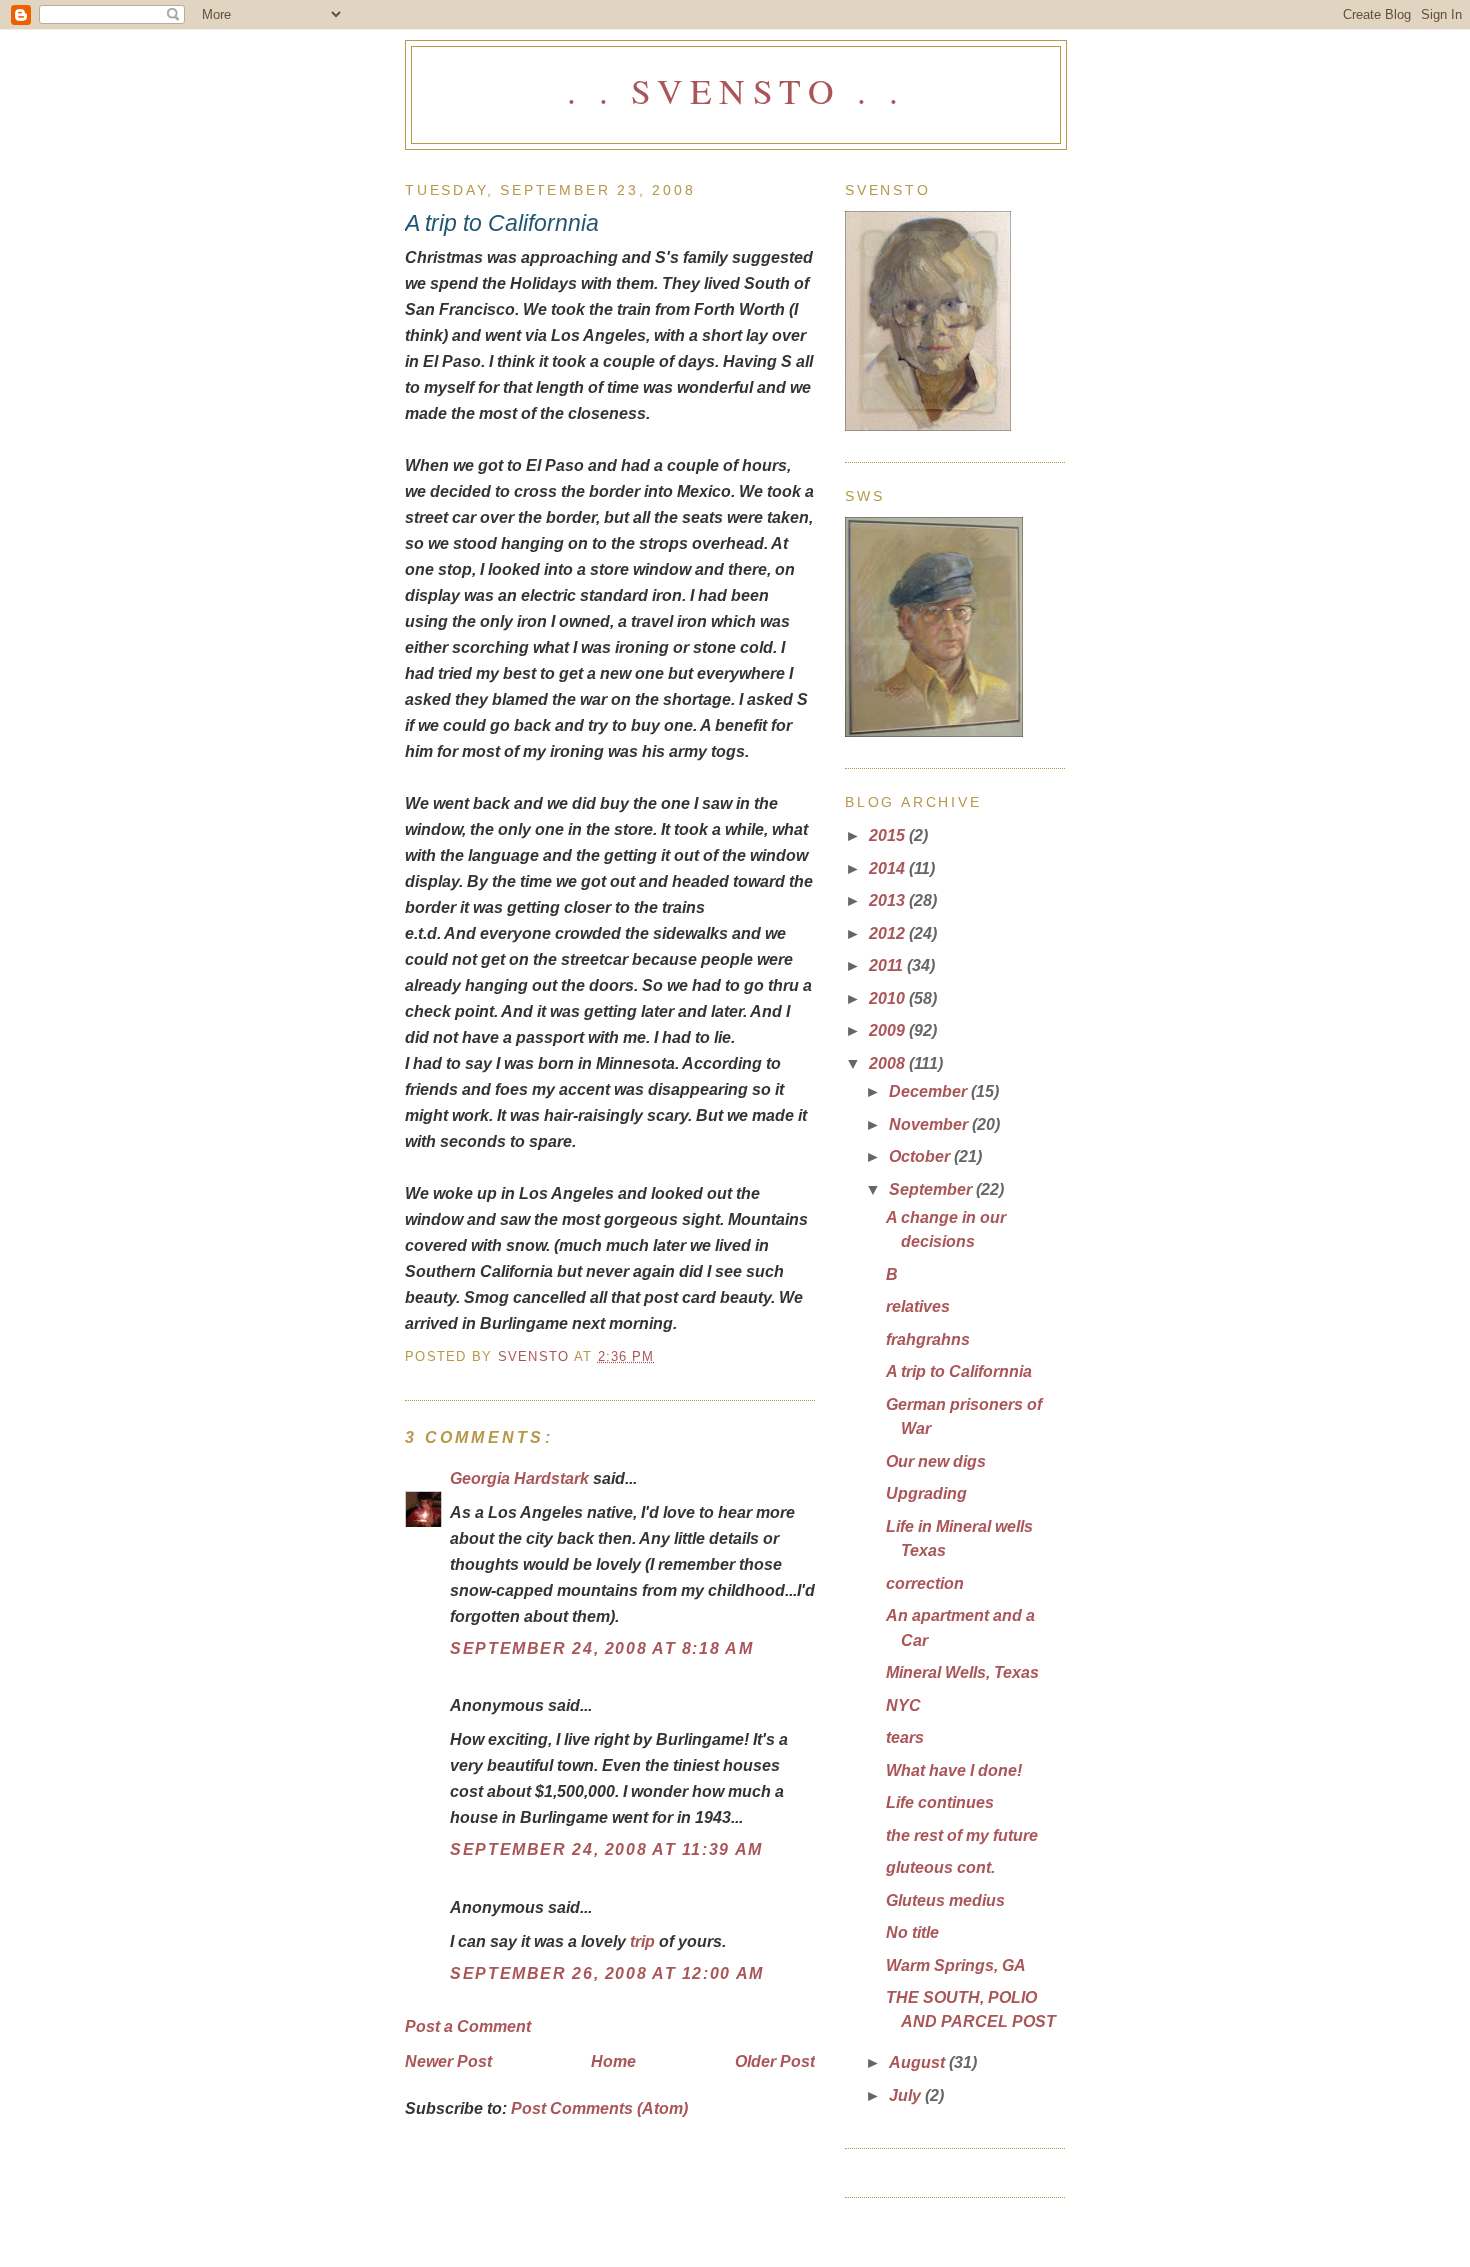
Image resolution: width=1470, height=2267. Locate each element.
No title (912, 1932)
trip (642, 1941)
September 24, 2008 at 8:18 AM (601, 1648)
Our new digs (936, 1461)
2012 (889, 933)
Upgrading (926, 1493)
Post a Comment (468, 2026)
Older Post (775, 2061)
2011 (888, 965)
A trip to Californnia (959, 1371)
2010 (889, 998)
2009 (889, 1030)
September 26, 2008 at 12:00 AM (607, 1973)
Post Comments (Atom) (599, 2108)
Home (613, 2061)
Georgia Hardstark (519, 1478)
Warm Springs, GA (956, 1965)
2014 (889, 868)
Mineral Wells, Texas (962, 1672)
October (921, 1156)
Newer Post (448, 2061)
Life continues (940, 1802)
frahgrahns (928, 1339)
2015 (889, 835)
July (907, 2095)
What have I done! (954, 1770)
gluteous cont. (940, 1867)
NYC (903, 1705)
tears (905, 1737)
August (919, 2062)
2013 (889, 900)
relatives (918, 1306)
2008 (889, 1063)
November (930, 1124)
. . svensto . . (736, 90)
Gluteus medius (945, 1900)
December (930, 1091)
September (932, 1189)
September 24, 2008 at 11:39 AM (606, 1849)
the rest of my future (962, 1835)
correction (925, 1583)
